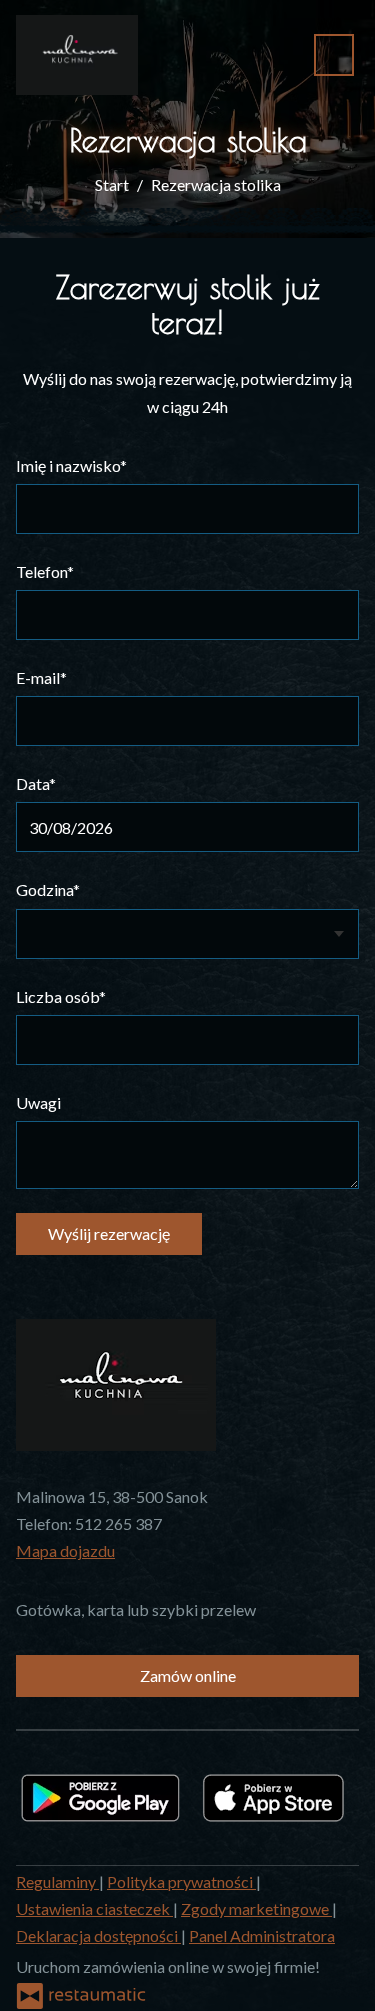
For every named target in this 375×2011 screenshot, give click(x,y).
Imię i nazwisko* (71, 465)
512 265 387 (118, 1523)
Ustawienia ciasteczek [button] (94, 1908)
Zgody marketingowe (256, 1908)
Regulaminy (57, 1881)
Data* (36, 783)
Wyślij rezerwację (109, 1233)
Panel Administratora (262, 1935)
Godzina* (48, 889)
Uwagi (38, 1102)
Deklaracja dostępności (98, 1935)
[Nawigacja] (334, 54)
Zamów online (188, 1675)
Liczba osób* (61, 996)
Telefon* (45, 571)
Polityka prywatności (181, 1881)
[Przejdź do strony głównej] (77, 55)
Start (112, 184)
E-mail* (41, 677)
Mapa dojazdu (65, 1550)
